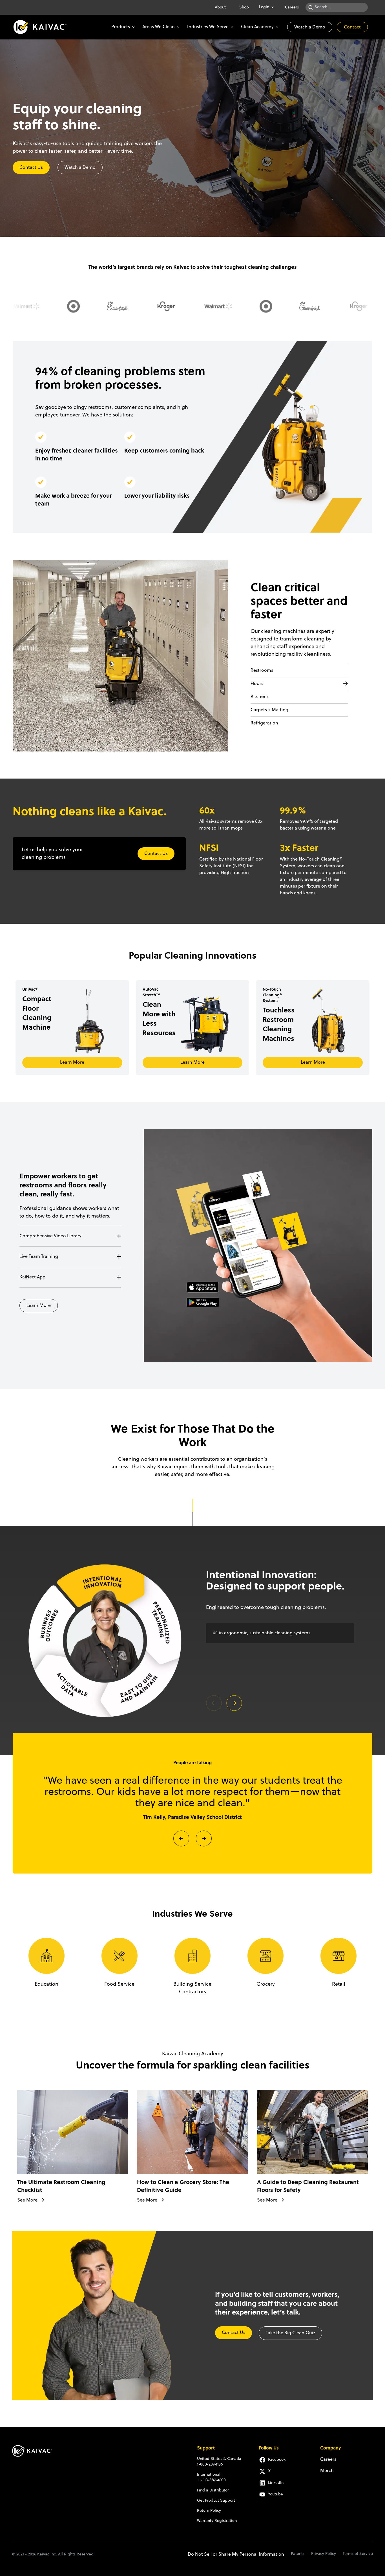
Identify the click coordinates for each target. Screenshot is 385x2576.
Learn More (72, 1063)
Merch (327, 2471)
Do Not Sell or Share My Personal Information (236, 2555)
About (220, 7)
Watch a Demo (310, 27)
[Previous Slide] (181, 1838)
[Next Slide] (204, 1838)
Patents (298, 2554)
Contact (352, 27)
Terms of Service (358, 2554)
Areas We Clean (159, 27)
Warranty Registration (217, 2521)
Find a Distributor (213, 2490)
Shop (244, 7)
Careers (292, 7)
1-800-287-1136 (210, 2465)
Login (264, 7)
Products (121, 27)
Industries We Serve (208, 27)
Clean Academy (257, 27)
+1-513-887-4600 (211, 2480)
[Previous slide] (214, 1703)
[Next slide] (234, 1703)
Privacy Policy (324, 2554)
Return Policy (209, 2511)
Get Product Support (216, 2501)
